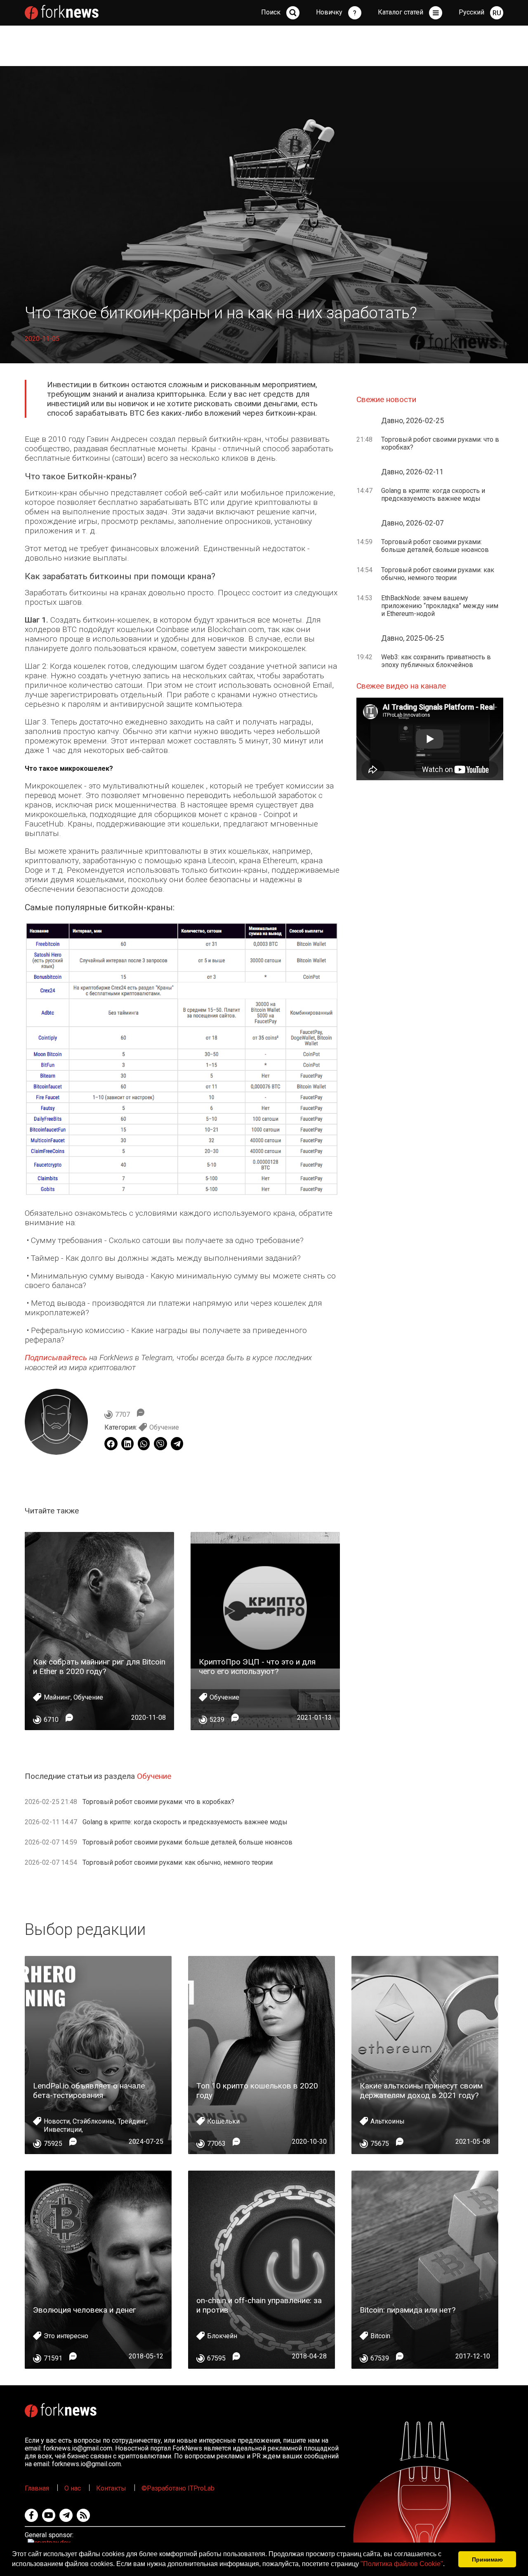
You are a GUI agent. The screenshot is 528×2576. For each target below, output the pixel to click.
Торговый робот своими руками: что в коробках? (158, 1802)
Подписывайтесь (56, 1358)
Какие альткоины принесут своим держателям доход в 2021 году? (421, 2091)
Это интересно (66, 2336)
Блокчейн (222, 2336)
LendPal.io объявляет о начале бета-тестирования (89, 2091)
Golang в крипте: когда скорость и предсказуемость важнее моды (185, 1822)
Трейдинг (132, 2121)
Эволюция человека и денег (85, 2310)
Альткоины (388, 2121)
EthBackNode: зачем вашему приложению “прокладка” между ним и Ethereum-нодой (440, 606)
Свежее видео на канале (401, 686)
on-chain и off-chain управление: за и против (259, 2305)
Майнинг (57, 1697)
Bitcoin (380, 2336)
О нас (73, 2488)
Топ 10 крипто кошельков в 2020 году (257, 2091)
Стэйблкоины (94, 2121)
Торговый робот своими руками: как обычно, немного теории (178, 1862)
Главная (37, 2488)
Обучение (164, 1427)
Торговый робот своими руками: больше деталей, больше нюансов (187, 1842)
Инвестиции (63, 2130)
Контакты (111, 2488)
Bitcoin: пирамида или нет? (408, 2310)
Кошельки (223, 2121)
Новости (57, 2121)
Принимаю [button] (487, 2559)
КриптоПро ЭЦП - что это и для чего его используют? (257, 1667)
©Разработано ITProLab (178, 2488)
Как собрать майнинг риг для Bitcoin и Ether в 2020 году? (99, 1667)
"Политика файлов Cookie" (402, 2564)
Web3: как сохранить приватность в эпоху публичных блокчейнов (436, 661)
